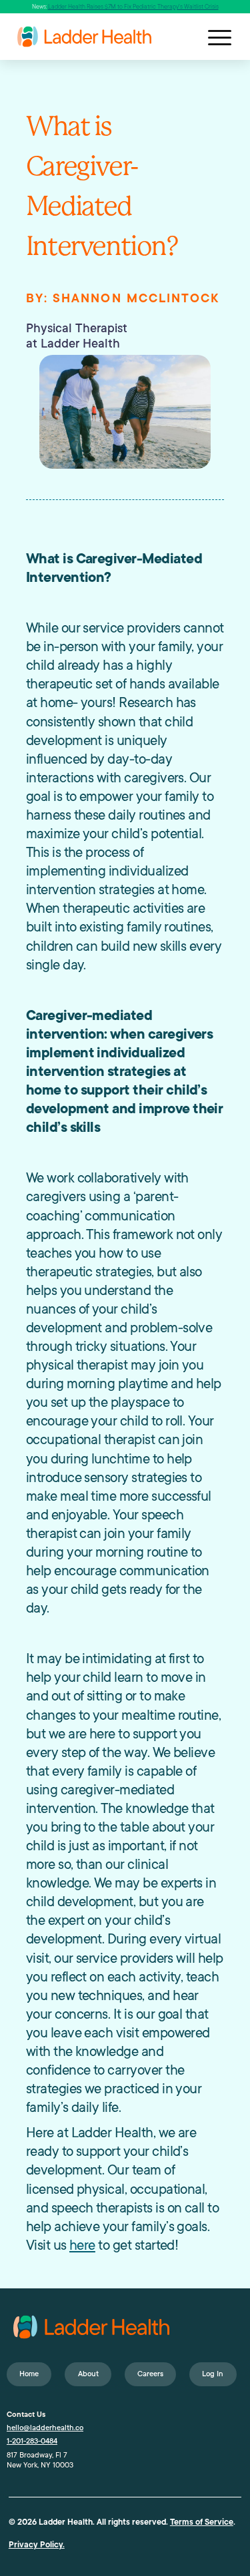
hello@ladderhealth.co (45, 2428)
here (82, 2245)
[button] (219, 37)
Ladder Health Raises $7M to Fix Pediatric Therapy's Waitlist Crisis (133, 7)
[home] (129, 36)
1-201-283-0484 (32, 2441)
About (88, 2374)
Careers (150, 2374)
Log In (213, 2374)
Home (29, 2374)
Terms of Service (202, 2522)
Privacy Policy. (37, 2545)
